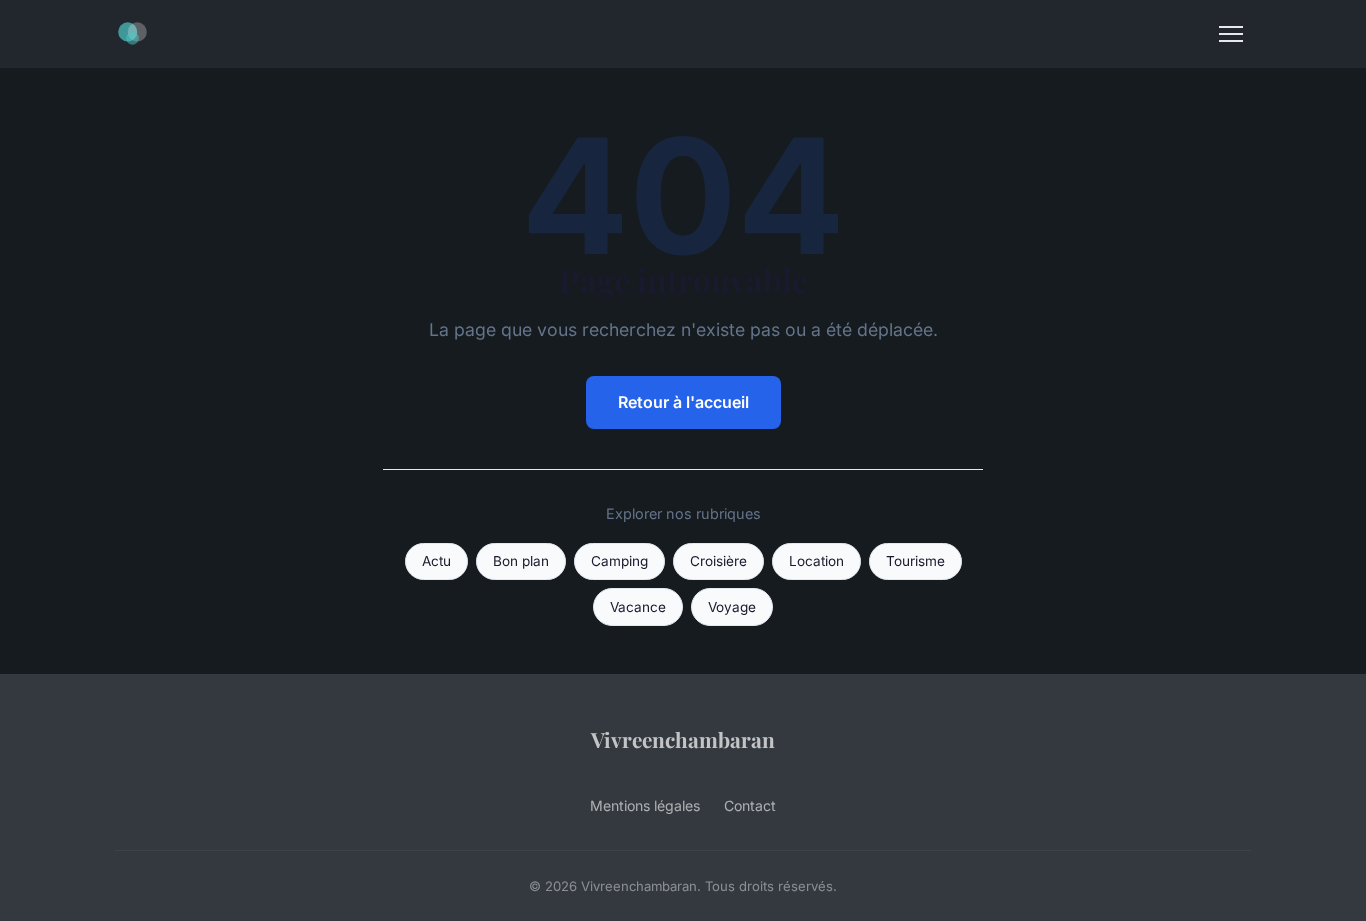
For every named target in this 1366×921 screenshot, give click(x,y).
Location (816, 561)
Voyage (732, 607)
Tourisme (915, 561)
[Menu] (1231, 34)
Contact (750, 805)
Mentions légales (645, 805)
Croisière (718, 561)
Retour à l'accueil (683, 402)
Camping (619, 561)
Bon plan (521, 561)
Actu (436, 561)
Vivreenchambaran (683, 739)
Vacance (638, 607)
